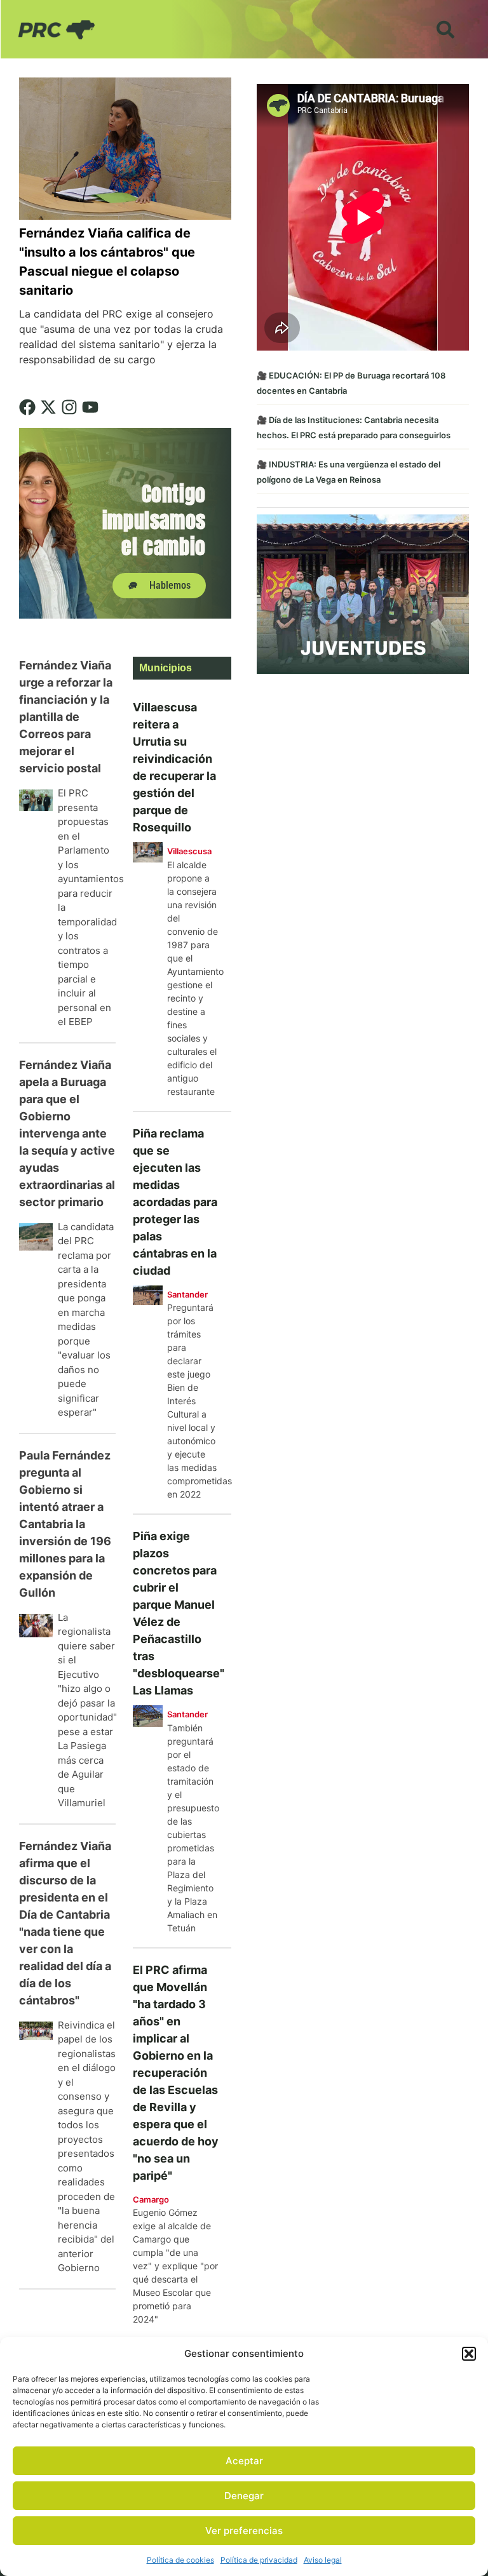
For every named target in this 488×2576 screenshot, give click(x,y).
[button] (469, 2354)
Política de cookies (180, 2560)
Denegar (244, 2496)
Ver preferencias (244, 2531)
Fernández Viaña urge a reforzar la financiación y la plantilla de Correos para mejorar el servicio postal (66, 717)
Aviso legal (323, 2560)
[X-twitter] (48, 407)
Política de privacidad (259, 2560)
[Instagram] (69, 407)
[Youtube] (90, 407)
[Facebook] (27, 407)
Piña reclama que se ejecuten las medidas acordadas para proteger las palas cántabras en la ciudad (175, 1202)
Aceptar (244, 2461)
